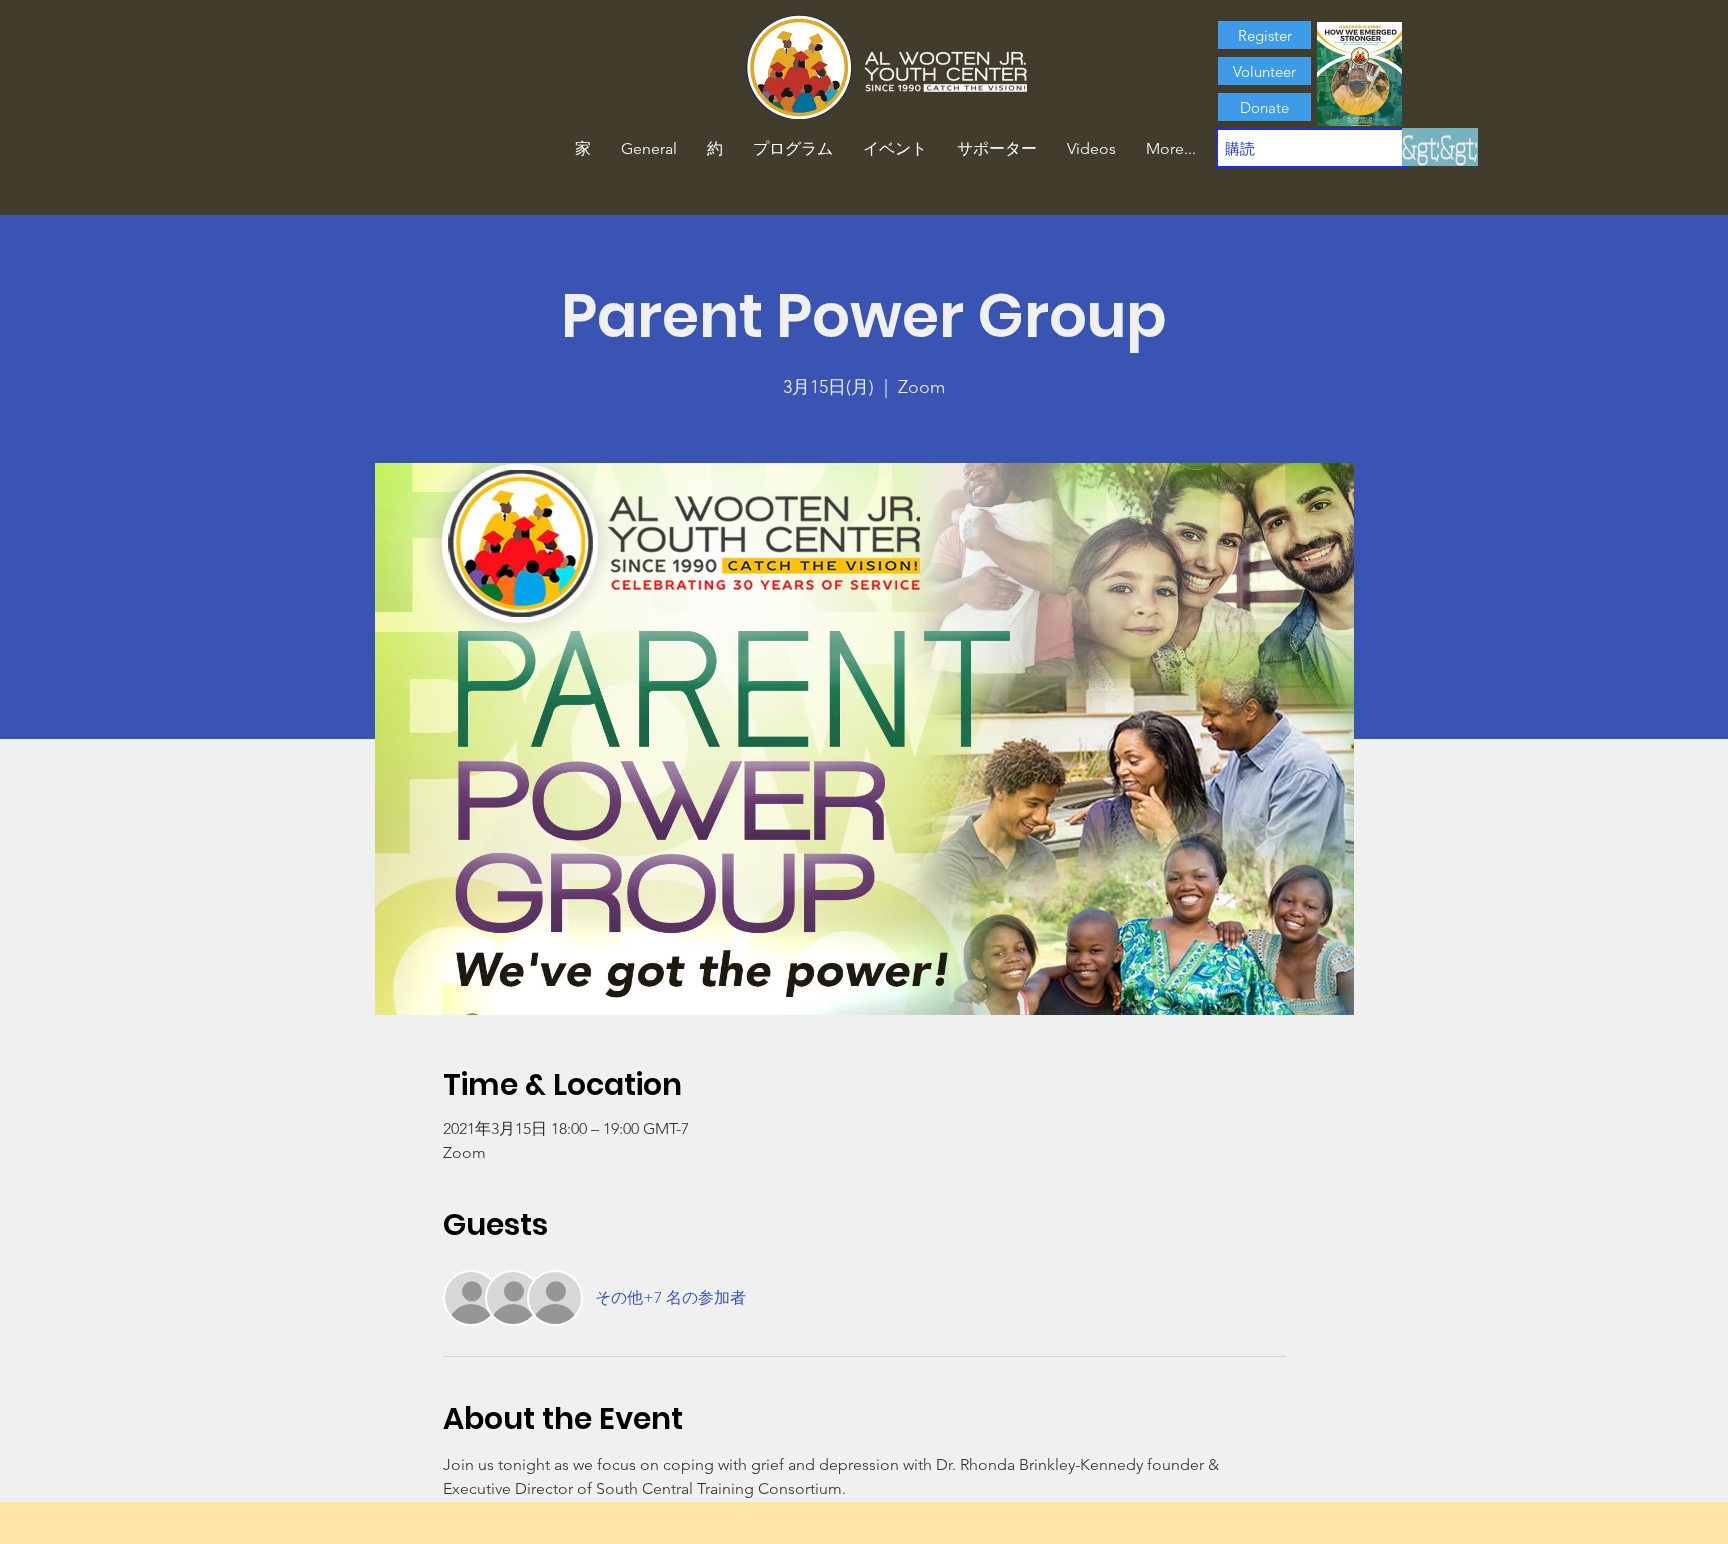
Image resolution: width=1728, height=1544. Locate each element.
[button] (715, 149)
